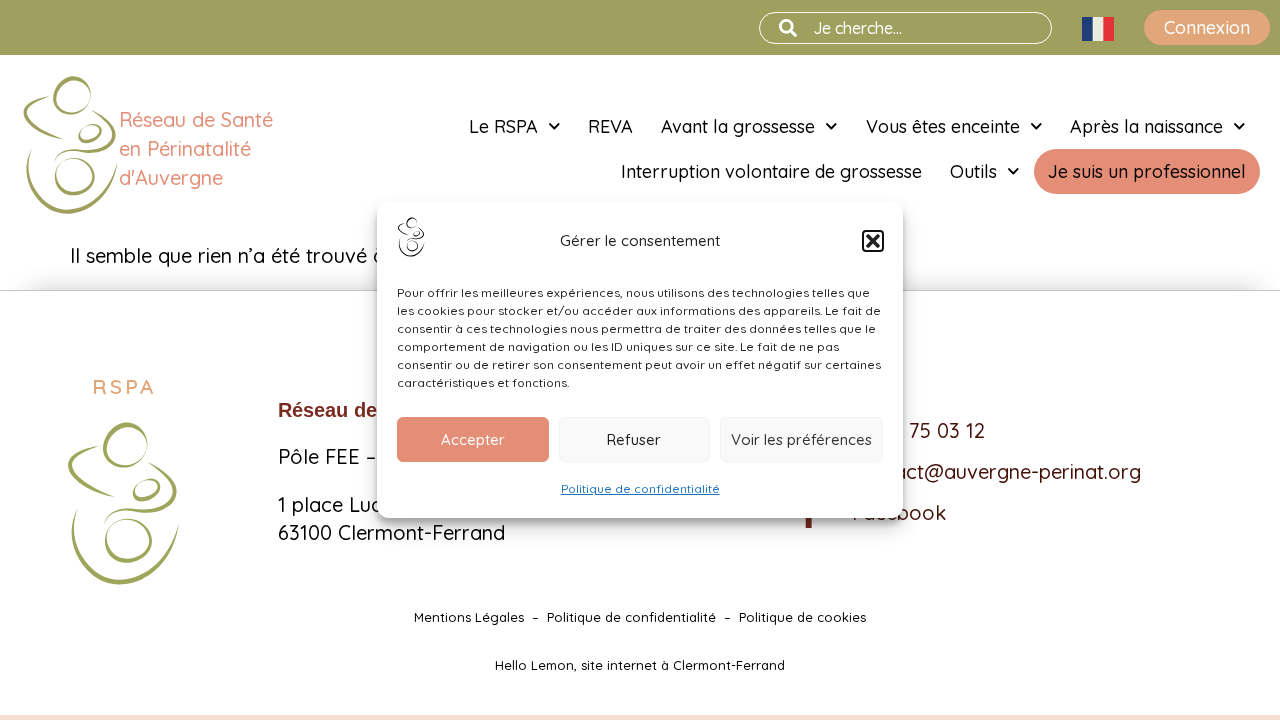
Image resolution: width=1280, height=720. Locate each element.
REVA (610, 126)
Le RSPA (503, 126)
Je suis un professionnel (1147, 171)
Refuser (634, 439)
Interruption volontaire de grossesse (771, 171)
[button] (873, 241)
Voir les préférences (801, 439)
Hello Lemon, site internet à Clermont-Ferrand (640, 665)
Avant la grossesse (738, 126)
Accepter (473, 439)
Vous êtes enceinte (943, 126)
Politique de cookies (802, 617)
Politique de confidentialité (640, 488)
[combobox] (905, 28)
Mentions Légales (469, 617)
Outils (973, 171)
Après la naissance (1146, 126)
